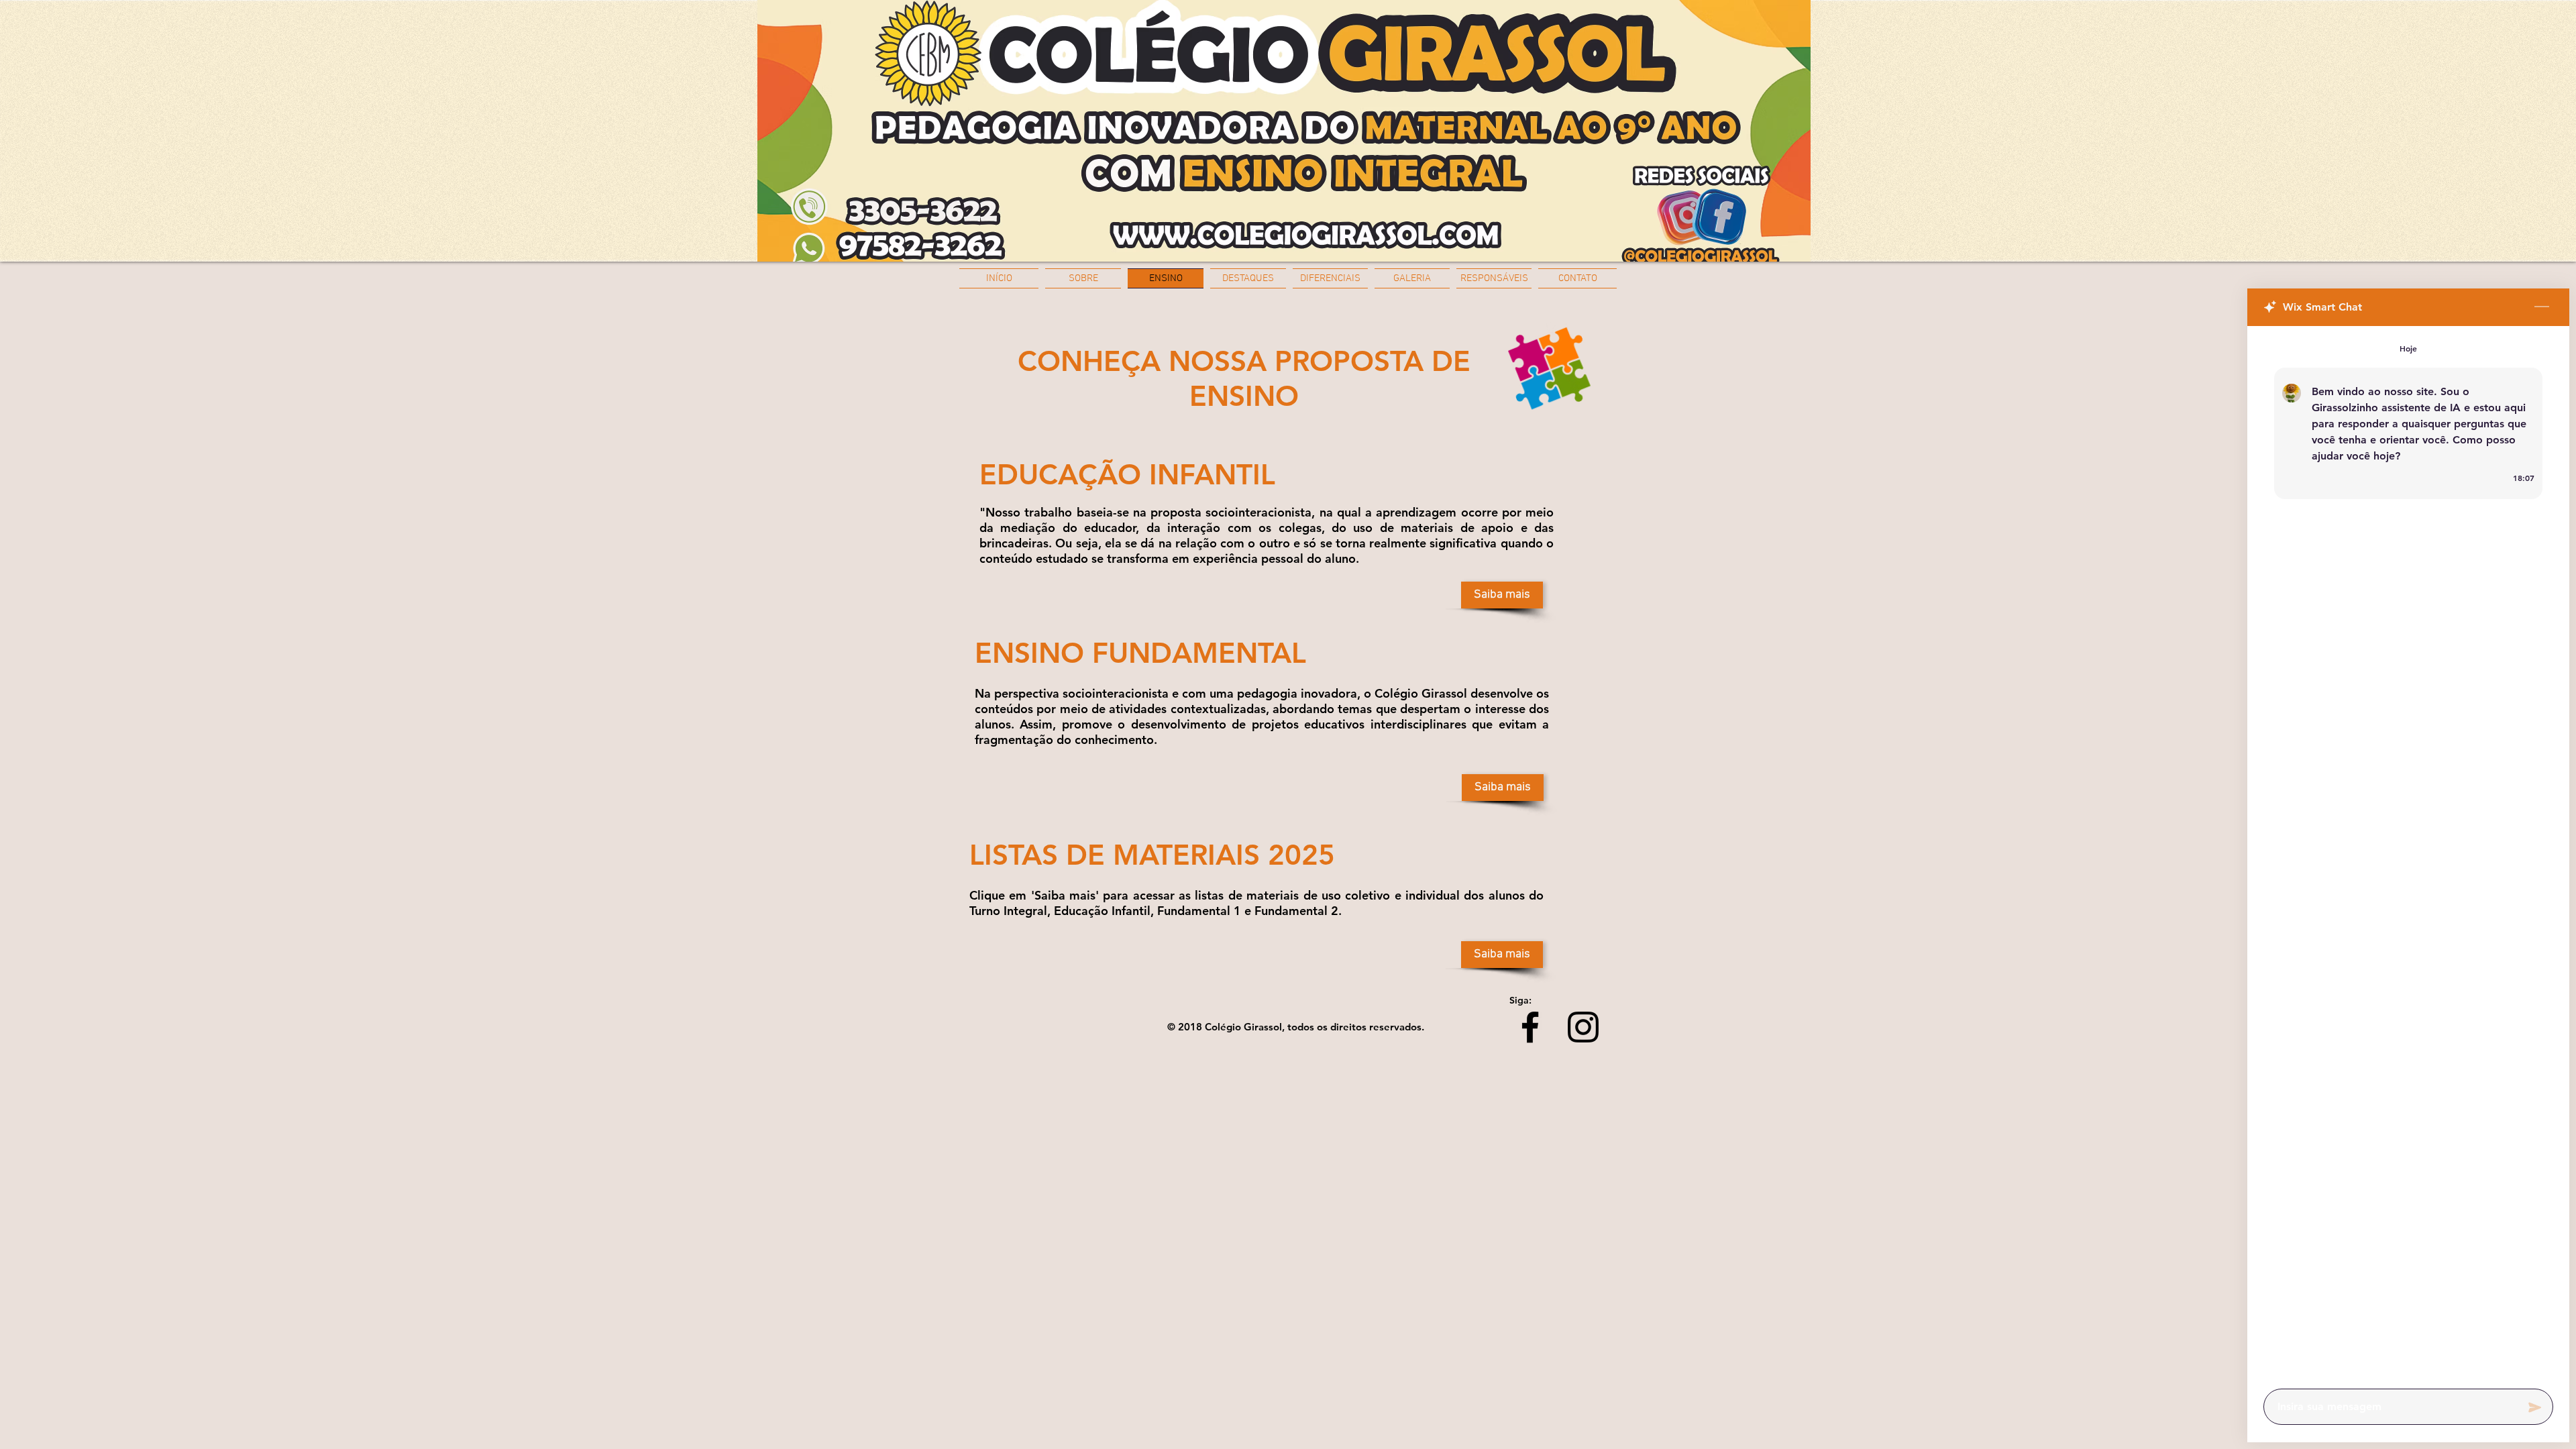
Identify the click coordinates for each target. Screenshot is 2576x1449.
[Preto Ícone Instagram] (1583, 1027)
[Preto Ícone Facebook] (1530, 1027)
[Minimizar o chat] (2542, 307)
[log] (2408, 853)
